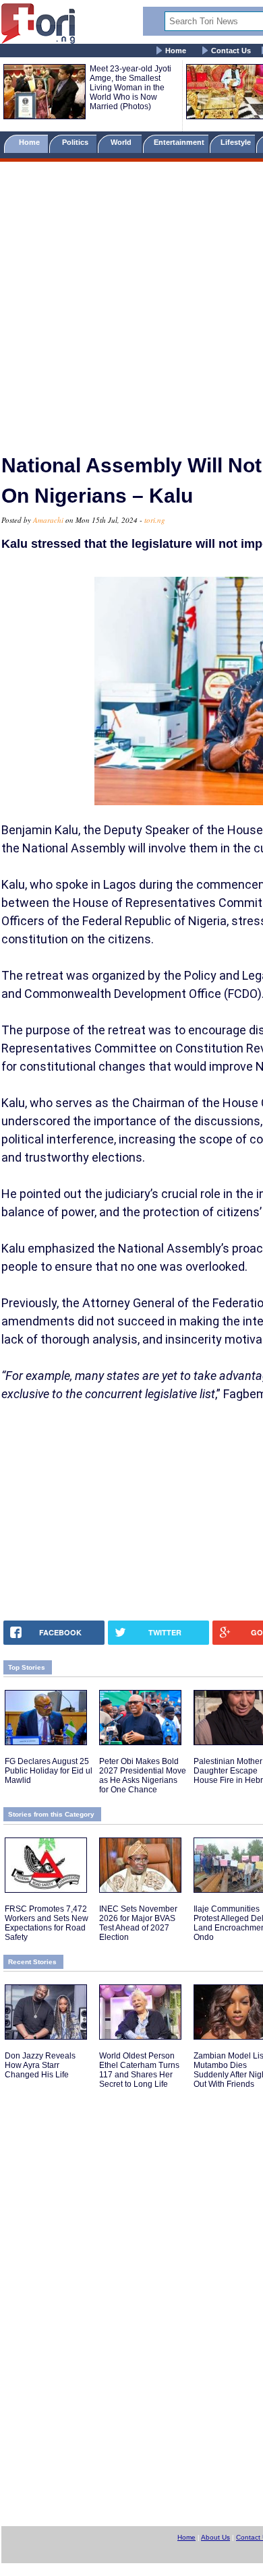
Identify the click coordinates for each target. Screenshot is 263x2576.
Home (176, 51)
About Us (215, 2537)
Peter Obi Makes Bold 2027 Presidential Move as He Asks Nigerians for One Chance (143, 1776)
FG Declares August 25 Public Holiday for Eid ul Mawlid (49, 1771)
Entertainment (179, 142)
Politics (76, 142)
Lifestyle (236, 142)
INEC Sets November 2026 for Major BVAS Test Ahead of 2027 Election (138, 1923)
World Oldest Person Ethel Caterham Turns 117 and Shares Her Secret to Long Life (139, 2070)
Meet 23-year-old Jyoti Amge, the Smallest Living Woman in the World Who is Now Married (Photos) (130, 88)
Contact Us (231, 51)
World (123, 142)
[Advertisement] (131, 302)
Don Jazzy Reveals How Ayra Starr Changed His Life (40, 2065)
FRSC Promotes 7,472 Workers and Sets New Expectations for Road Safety (47, 1923)
